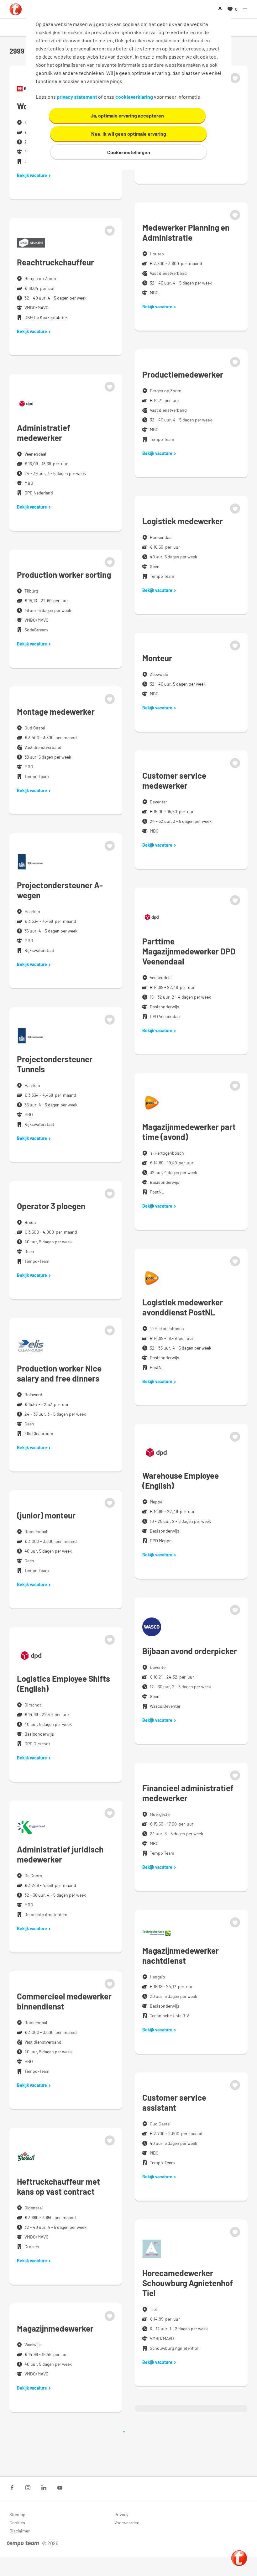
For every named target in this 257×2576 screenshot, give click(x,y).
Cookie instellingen (129, 152)
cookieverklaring (134, 97)
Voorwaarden (127, 2523)
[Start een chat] (239, 2558)
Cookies (17, 2523)
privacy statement (77, 97)
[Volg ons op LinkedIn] (44, 2488)
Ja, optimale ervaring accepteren (127, 115)
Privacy (121, 2514)
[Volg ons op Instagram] (28, 2488)
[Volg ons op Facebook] (12, 2488)
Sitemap (17, 2514)
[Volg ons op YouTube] (60, 2488)
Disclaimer (20, 2531)
